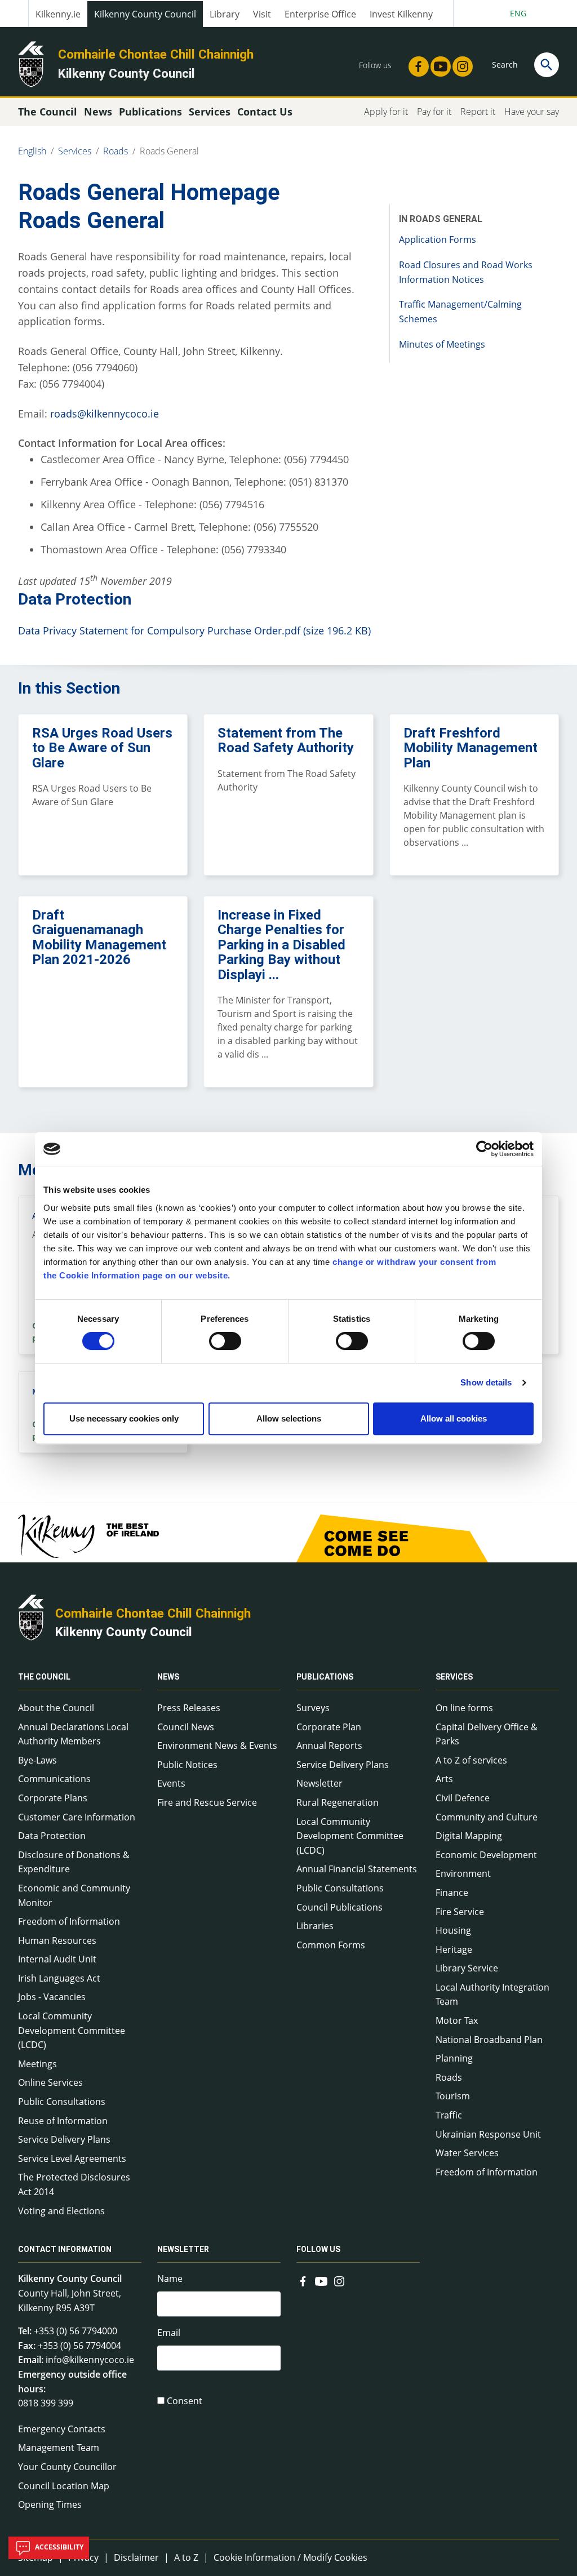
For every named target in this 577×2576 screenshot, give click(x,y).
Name (170, 2279)
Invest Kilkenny (401, 14)
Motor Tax (457, 2020)
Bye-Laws (37, 1760)
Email (169, 2333)
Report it (478, 112)
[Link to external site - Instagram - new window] (459, 63)
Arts (444, 1779)
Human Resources (57, 1940)
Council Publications (339, 1907)
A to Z (186, 2557)
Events (171, 1783)
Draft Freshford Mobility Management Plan (471, 748)
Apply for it (386, 112)
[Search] (547, 65)
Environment (463, 1873)
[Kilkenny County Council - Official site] (31, 63)
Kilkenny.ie (58, 14)
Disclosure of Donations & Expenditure (74, 1862)
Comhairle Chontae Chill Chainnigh (156, 54)
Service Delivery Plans (64, 2139)
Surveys (313, 1708)
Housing (453, 1930)
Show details (486, 1382)
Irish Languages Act (59, 1978)
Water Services (467, 2153)
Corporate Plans (53, 1798)
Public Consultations (62, 2102)
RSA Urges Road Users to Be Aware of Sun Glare (102, 748)
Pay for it (434, 112)
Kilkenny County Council (145, 14)
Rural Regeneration (338, 1802)
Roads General (169, 151)
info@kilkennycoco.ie (90, 2360)
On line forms (464, 1708)
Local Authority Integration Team (492, 1995)
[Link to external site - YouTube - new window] (437, 63)
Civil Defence (463, 1798)
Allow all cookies (454, 1418)
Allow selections (289, 1418)
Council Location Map (64, 2486)
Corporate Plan (329, 1727)
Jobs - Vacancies (52, 1997)
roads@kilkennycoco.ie (105, 414)
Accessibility (58, 2547)
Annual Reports (329, 1746)
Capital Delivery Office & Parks (487, 1734)
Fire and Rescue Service (207, 1802)
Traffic (449, 2115)
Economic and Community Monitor (74, 1895)
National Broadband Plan (489, 2040)
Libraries (315, 1926)
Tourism (453, 2096)
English (32, 151)
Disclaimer (136, 2557)
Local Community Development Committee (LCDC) (72, 2030)
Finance (452, 1893)
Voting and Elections (61, 2211)
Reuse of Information (63, 2121)
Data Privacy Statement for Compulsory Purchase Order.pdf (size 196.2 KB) (194, 630)
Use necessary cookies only (124, 1418)
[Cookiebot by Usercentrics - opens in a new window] (484, 1149)
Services (75, 151)
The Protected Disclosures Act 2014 (74, 2184)
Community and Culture (487, 1817)
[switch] (225, 1341)
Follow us (318, 2249)
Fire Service (460, 1912)
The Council (44, 1677)
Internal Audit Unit (57, 1959)
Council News (186, 1727)
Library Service (467, 1968)
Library (225, 14)
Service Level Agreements (72, 2158)
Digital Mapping (469, 1836)
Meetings (37, 2064)
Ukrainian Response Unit (488, 2134)
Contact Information (65, 2249)
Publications (325, 1677)
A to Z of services (471, 1760)
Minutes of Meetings (442, 344)
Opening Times (50, 2504)
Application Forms (438, 239)
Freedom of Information (69, 1921)
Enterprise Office (320, 14)
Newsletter (319, 1783)
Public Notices (187, 1765)
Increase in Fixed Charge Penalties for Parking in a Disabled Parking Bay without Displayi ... (281, 945)
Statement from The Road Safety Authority (286, 740)
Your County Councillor (67, 2467)
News (168, 1677)
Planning (454, 2058)
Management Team (59, 2448)
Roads (116, 151)
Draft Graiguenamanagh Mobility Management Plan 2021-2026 (99, 937)
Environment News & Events (217, 1746)
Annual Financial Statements (357, 1869)
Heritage (454, 1949)
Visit (262, 14)
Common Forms (331, 1945)
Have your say (532, 112)
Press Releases (189, 1708)
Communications (54, 1779)
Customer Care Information (77, 1817)
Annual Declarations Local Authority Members (73, 1734)
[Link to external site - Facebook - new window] (415, 63)
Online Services (50, 2082)
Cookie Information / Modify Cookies (290, 2557)
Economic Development (486, 1855)
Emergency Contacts (62, 2429)
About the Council (56, 1708)
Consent (185, 2401)
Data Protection (52, 1836)
